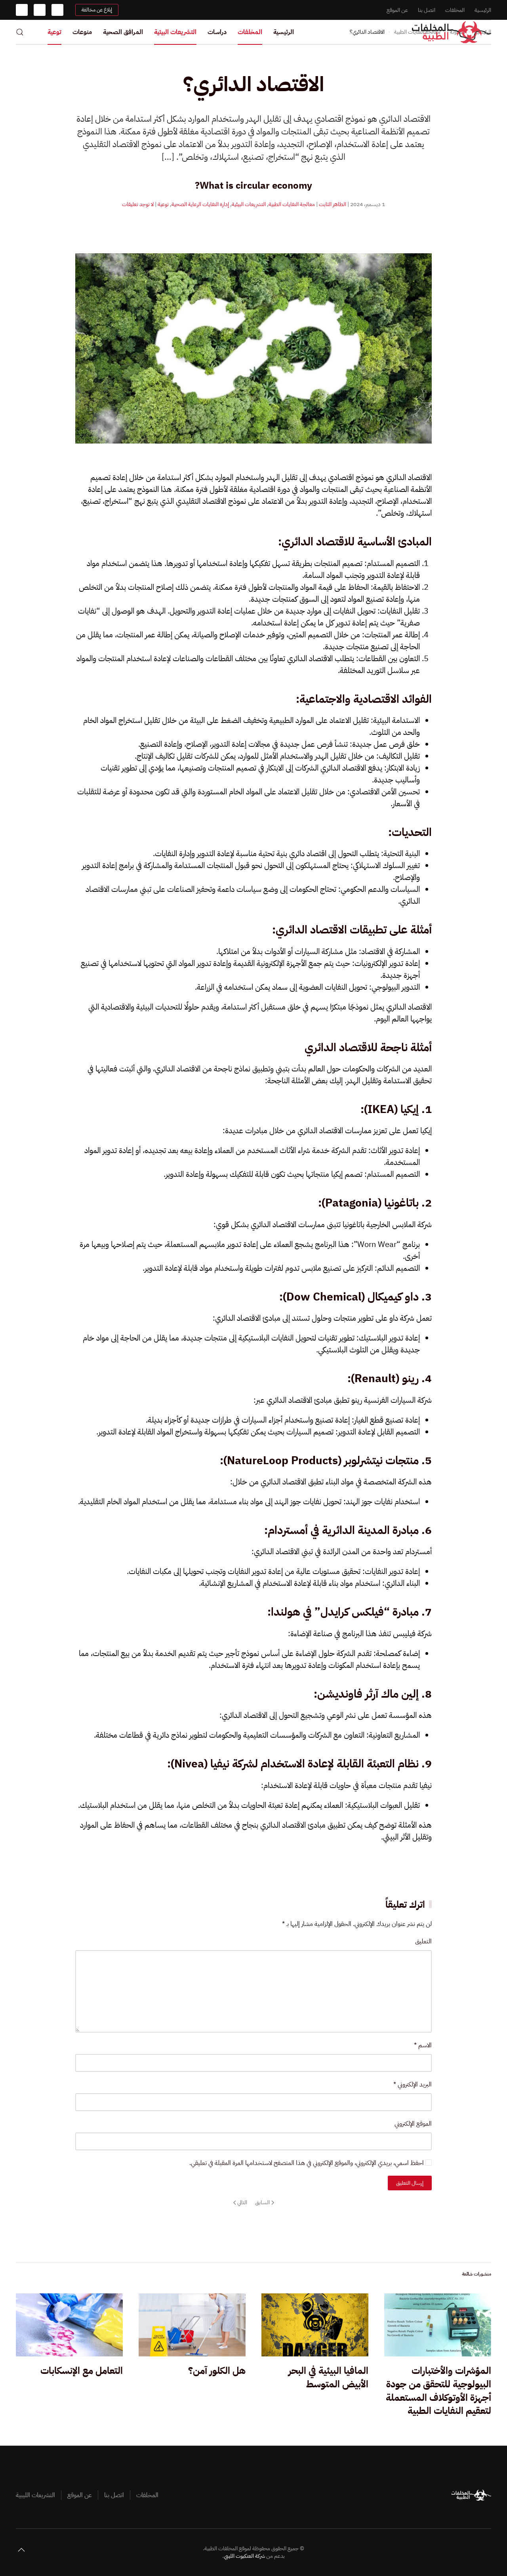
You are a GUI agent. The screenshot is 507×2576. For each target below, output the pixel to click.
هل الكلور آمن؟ (217, 2371)
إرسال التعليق (410, 2183)
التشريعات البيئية (175, 32)
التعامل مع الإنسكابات (82, 2371)
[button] (20, 32)
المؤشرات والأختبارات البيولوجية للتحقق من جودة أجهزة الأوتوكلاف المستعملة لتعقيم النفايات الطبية (438, 2391)
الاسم (423, 2045)
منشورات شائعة (477, 2274)
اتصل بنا (427, 10)
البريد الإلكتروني (413, 2085)
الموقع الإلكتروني (413, 2124)
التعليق (423, 1941)
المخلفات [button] (250, 32)
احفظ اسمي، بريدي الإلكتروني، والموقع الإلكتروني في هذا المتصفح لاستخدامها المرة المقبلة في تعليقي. (307, 2163)
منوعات (82, 32)
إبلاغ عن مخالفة (97, 10)
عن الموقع (397, 10)
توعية (54, 32)
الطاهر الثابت (333, 204)
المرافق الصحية (123, 32)
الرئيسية (483, 10)
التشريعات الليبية (35, 2495)
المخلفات (455, 10)
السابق (262, 2202)
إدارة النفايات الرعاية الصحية (200, 204)
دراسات (217, 32)
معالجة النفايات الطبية (292, 204)
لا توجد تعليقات (138, 204)
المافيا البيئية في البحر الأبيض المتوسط (328, 2377)
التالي (242, 2202)
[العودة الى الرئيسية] (452, 32)
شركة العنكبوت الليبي (244, 2556)
